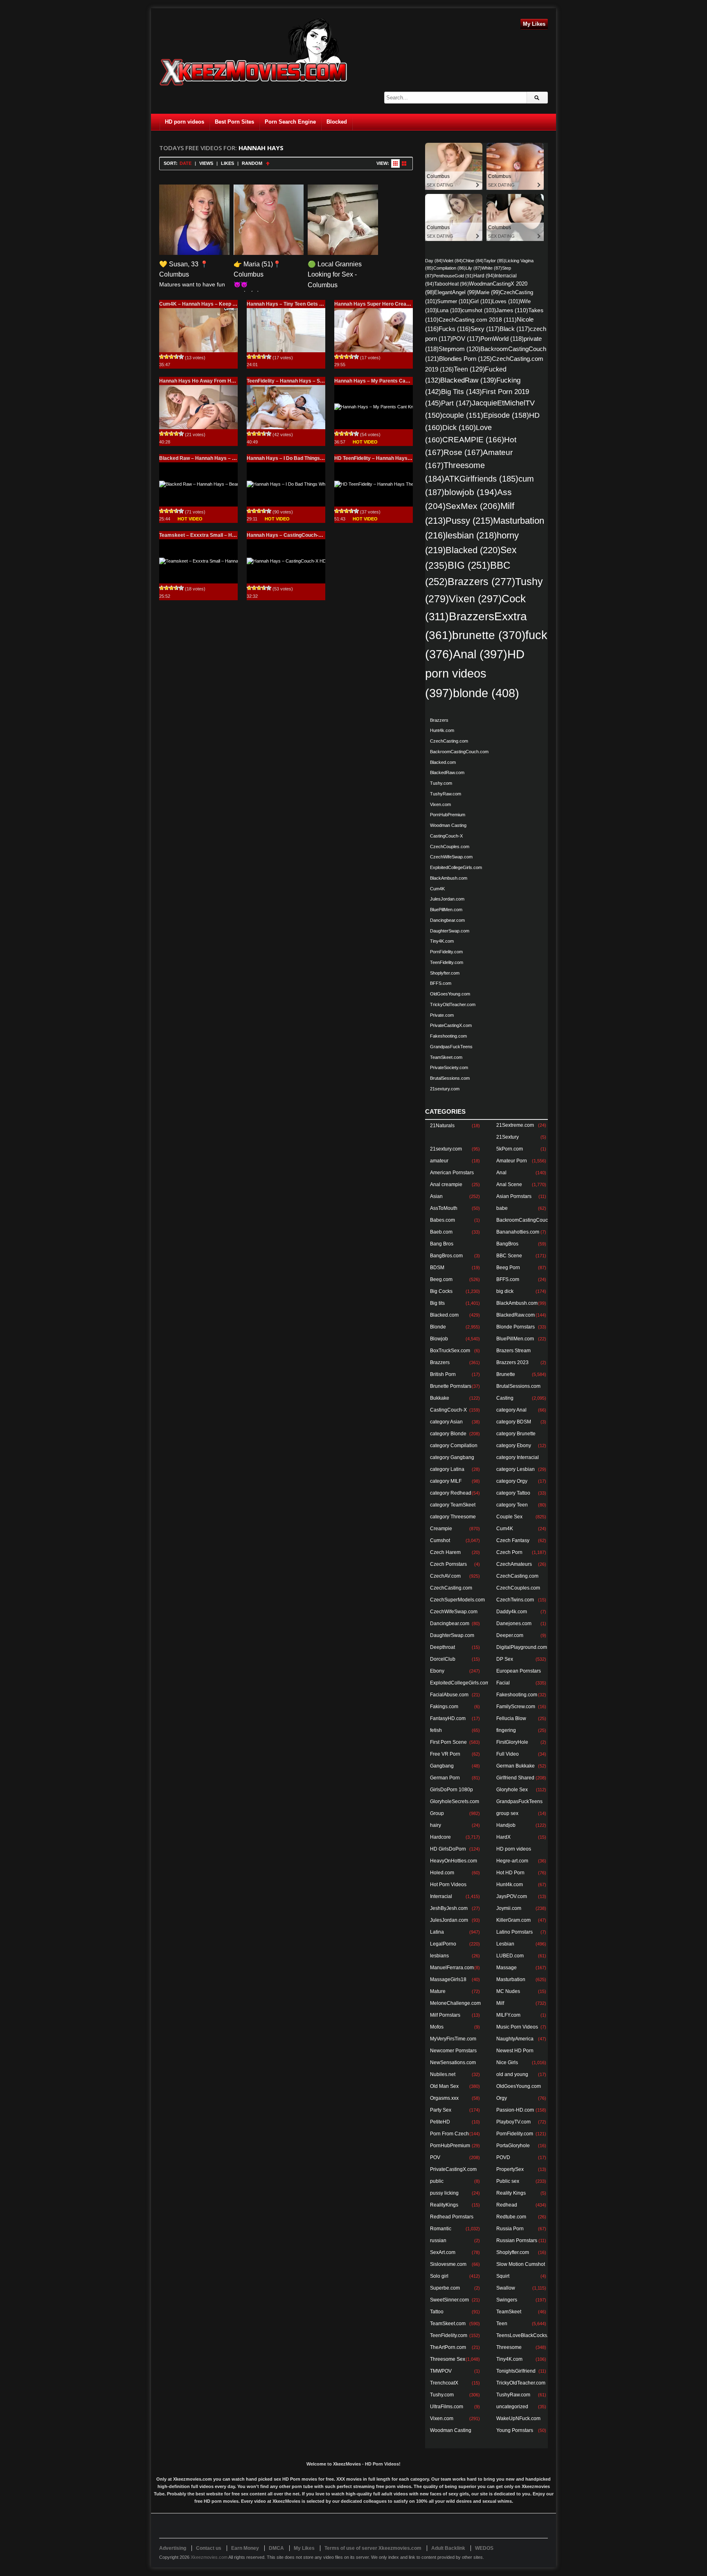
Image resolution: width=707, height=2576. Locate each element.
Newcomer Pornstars (453, 2051)
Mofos (437, 2027)
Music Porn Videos (517, 2027)
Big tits (437, 1303)
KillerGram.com (513, 1920)
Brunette (506, 1374)
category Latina (447, 1469)
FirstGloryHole (512, 1742)
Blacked (473, 550)
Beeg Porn (508, 1268)
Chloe (473, 261)
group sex (507, 1813)
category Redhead (451, 1493)
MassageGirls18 (448, 1979)
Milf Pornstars (445, 2015)
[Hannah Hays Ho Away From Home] (198, 407)
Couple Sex (509, 1517)
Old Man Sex (444, 2086)
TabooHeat (451, 284)
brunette (489, 635)
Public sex (508, 2181)
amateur (439, 1161)
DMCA (276, 2548)
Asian (436, 1196)
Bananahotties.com (518, 1232)
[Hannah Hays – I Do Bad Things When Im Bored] (286, 484)
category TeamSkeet (453, 1505)
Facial (503, 1683)
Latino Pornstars (514, 1932)
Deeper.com (510, 1635)
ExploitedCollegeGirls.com (456, 867)
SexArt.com (443, 2252)
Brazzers (481, 582)
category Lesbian (516, 1469)
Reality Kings (511, 2193)
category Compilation (454, 1446)
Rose (463, 452)
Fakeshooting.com (448, 1036)
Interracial (441, 1896)
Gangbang (442, 1766)
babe (502, 1208)
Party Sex (441, 2110)
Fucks (455, 329)
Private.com (442, 1015)
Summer (454, 301)
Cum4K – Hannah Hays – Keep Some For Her (212, 304)
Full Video (508, 1754)
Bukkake (440, 1398)
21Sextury (508, 1137)
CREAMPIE (473, 440)
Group (437, 1813)
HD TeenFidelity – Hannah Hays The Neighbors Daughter (400, 458)
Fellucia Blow (511, 1718)
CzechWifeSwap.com (451, 857)
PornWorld (502, 339)
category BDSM (514, 1422)
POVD (503, 2157)
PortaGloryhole (513, 2146)
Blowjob (439, 1339)
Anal (480, 654)
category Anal (511, 1410)
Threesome (509, 2347)
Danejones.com (514, 1624)
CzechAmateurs (514, 1564)
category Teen (512, 1505)
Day (434, 261)
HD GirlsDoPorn (448, 1849)
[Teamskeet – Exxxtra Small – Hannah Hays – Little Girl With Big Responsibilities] (198, 561)
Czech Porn (509, 1552)
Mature (438, 1991)
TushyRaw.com (446, 794)
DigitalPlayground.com (522, 1647)
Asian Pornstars (514, 1196)
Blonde (438, 1327)
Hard (484, 276)
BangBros (507, 1244)
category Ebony (514, 1446)
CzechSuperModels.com (457, 1600)
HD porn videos (185, 122)
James (512, 310)
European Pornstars (519, 1671)
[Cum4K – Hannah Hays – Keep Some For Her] (198, 330)
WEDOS (484, 2548)
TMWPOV (441, 2371)
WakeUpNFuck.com (518, 2418)
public (437, 2181)
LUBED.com (510, 1956)
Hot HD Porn (510, 1873)
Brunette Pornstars (451, 1386)
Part (456, 403)
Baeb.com (441, 1232)
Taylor (494, 261)
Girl (481, 301)
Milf (500, 2003)
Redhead (507, 2205)
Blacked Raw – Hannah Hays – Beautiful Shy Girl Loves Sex (229, 458)
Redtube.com (511, 2217)
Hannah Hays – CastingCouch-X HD (288, 535)
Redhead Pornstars (452, 2217)
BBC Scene (509, 1256)
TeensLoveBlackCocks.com (527, 2335)
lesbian (471, 535)
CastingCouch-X (446, 836)
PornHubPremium (448, 815)
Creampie (441, 1529)
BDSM (437, 1268)
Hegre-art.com (512, 1861)
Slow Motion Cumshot (521, 2264)
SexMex (473, 506)
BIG (469, 565)
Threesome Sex (448, 2359)
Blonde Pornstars (516, 1327)
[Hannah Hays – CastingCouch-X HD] (286, 561)
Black (515, 329)
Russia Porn (510, 2229)
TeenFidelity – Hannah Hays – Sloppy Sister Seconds (308, 381)
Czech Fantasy (513, 1540)
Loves (506, 301)
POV (466, 339)
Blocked (337, 122)
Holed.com (442, 1873)
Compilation (449, 268)
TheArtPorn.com (448, 2347)
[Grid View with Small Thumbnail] (395, 163)
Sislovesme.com (448, 2264)
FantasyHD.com (448, 1718)
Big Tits (462, 392)
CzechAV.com (445, 1576)
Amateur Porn (512, 1161)
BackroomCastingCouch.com (459, 752)
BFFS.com (441, 983)
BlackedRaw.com (447, 772)
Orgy (502, 2098)
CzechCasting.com (449, 741)
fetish (436, 1730)
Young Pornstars (515, 2430)
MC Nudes (508, 1991)
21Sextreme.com (515, 1125)
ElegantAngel (455, 293)
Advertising (173, 2548)
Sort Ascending (268, 163)
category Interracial (518, 1457)
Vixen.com (440, 804)
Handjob (506, 1825)
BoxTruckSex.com (450, 1351)
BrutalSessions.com (450, 1078)
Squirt (503, 2276)
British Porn (443, 1374)
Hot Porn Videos (448, 1885)
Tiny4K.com (442, 941)
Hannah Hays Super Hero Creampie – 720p (384, 304)
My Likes (534, 24)
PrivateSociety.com (449, 1067)
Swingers (507, 2300)
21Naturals (442, 1126)
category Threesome (453, 1517)
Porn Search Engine (290, 122)
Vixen (475, 599)
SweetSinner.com (449, 2300)
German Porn (445, 1778)
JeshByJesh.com (449, 1908)
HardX (503, 1837)
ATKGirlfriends (481, 479)
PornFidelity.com (446, 952)
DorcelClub (443, 1659)
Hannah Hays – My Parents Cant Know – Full (386, 381)
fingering (506, 1730)
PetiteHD (440, 2122)
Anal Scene (509, 1184)
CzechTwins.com (515, 1600)
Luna (449, 310)
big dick (505, 1291)
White (492, 268)
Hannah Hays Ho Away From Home (200, 381)
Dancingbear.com (447, 920)
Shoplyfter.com (445, 973)
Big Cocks (441, 1291)
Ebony (437, 1671)
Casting (505, 1398)
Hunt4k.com (442, 730)
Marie (488, 293)
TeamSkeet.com (446, 1057)
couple (463, 415)
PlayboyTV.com (513, 2122)
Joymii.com (509, 1908)
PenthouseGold (453, 276)
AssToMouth (444, 1208)
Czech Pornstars (448, 1564)
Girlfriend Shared (515, 1778)
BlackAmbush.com (449, 878)
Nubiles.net (443, 2074)
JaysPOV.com (512, 1896)
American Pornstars (452, 1173)
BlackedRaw (468, 380)
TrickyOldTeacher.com (453, 1004)
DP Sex (505, 1659)
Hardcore (440, 1837)
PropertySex (510, 2169)
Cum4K (437, 889)
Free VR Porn (445, 1754)
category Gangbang (452, 1457)
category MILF (446, 1481)
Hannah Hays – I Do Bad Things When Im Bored (302, 458)
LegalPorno (443, 1944)
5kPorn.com (510, 1149)
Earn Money (245, 2548)
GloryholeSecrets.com (455, 1801)
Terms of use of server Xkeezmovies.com (373, 2548)
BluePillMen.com (446, 910)
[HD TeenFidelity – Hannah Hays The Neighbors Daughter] (374, 484)
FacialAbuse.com (449, 1695)
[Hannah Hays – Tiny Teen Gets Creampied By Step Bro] (286, 330)
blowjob (471, 492)
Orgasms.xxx (444, 2098)
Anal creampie (446, 1184)
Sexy (485, 329)
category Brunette (516, 1434)
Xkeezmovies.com (209, 2557)
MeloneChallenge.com (455, 2003)
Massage (507, 1968)
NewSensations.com (453, 2063)
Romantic (441, 2229)
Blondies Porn (465, 359)
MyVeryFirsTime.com (453, 2039)
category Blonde (448, 1434)
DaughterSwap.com (450, 931)
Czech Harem (445, 1552)
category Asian (446, 1422)
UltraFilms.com (447, 2407)
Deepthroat (442, 1647)
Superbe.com (445, 2288)
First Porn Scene (448, 1742)
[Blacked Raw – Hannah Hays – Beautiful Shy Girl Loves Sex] (198, 484)
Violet (453, 261)
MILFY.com (508, 2015)
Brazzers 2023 (512, 1362)
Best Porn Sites (234, 122)
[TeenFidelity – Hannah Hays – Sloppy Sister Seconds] (286, 407)
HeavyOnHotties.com (454, 1861)
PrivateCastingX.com (451, 1025)
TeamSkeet (509, 2312)
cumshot (479, 310)
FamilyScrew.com (516, 1707)
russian (438, 2240)
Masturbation (511, 1979)
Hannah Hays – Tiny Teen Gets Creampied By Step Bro (311, 304)
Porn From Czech (449, 2134)
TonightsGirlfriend (516, 2371)
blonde (486, 693)
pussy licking (444, 2193)
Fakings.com (444, 1707)
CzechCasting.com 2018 (478, 320)
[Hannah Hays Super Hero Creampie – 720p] (374, 330)
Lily (474, 268)
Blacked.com (443, 762)
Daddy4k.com (512, 1612)
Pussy (469, 521)
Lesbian (505, 1944)
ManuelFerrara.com (452, 1968)
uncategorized (512, 2407)
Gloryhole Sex (512, 1790)
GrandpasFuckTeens (451, 1047)
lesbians (439, 1956)
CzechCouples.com (450, 847)
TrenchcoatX (444, 2383)
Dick (459, 427)
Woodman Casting (448, 825)
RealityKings (444, 2205)
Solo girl (439, 2276)
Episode (506, 415)
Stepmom (459, 349)
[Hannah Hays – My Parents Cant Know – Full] (374, 407)
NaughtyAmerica (515, 2039)
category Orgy (512, 1481)
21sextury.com (445, 1089)
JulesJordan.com (447, 899)
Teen (469, 369)
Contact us (209, 2548)
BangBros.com (446, 1256)
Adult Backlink (448, 2548)
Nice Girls (507, 2063)
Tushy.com (441, 783)
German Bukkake (516, 1766)
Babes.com (442, 1220)
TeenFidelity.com (447, 962)
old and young (512, 2074)
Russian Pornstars (517, 2240)
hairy (436, 1825)
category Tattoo (513, 1493)
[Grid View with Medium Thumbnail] (404, 163)
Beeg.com (441, 1279)
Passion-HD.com (515, 2110)
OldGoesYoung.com (450, 994)
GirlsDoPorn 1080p (451, 1790)
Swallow (506, 2288)
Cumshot (440, 1540)
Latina (437, 1932)
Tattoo (437, 2312)
